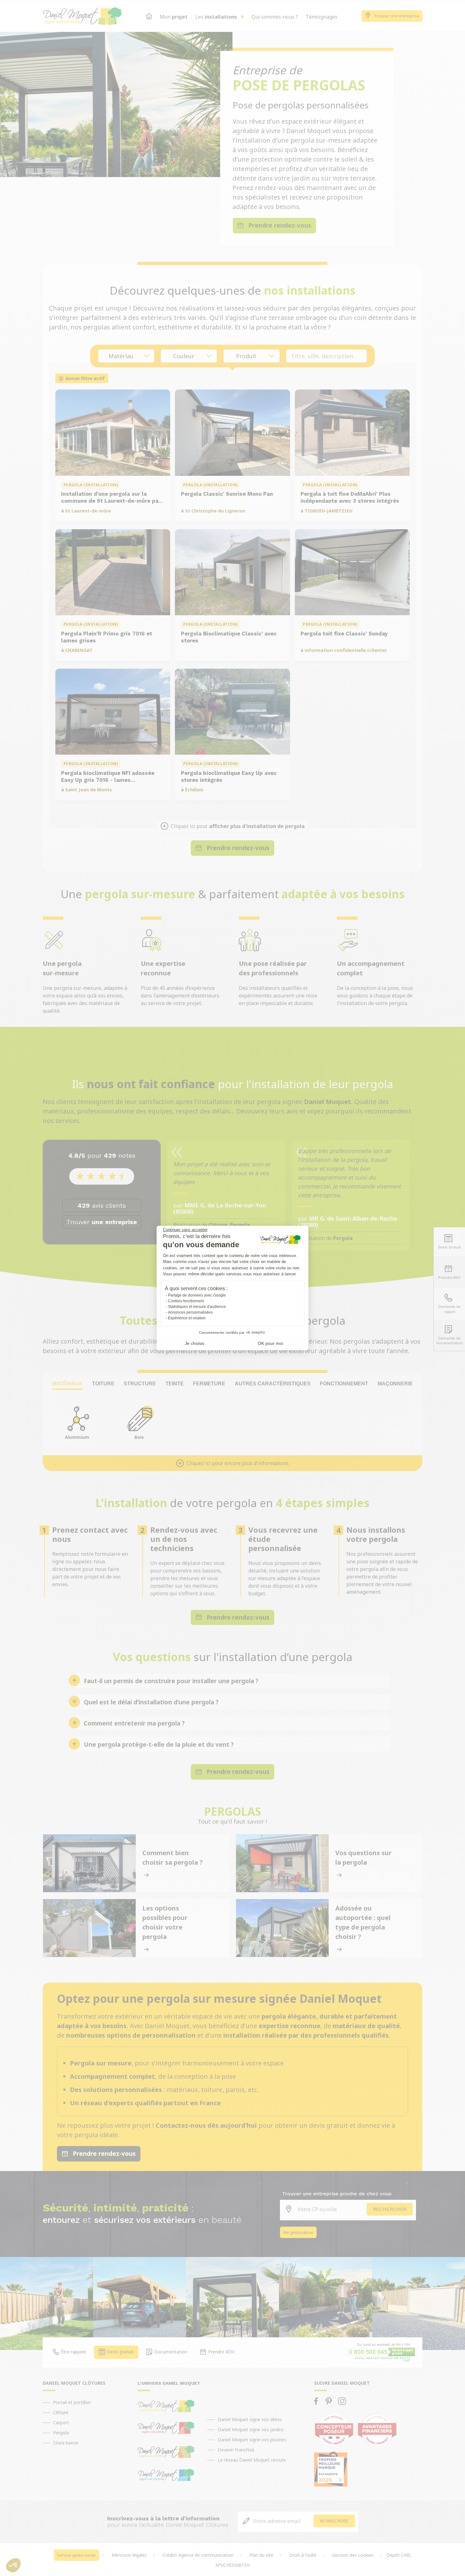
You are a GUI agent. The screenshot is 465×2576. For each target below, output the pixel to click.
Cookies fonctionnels (186, 1301)
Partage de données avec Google (197, 1295)
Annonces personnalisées (190, 1312)
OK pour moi (270, 1343)
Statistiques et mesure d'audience (197, 1307)
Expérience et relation (187, 1318)
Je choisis (195, 1343)
